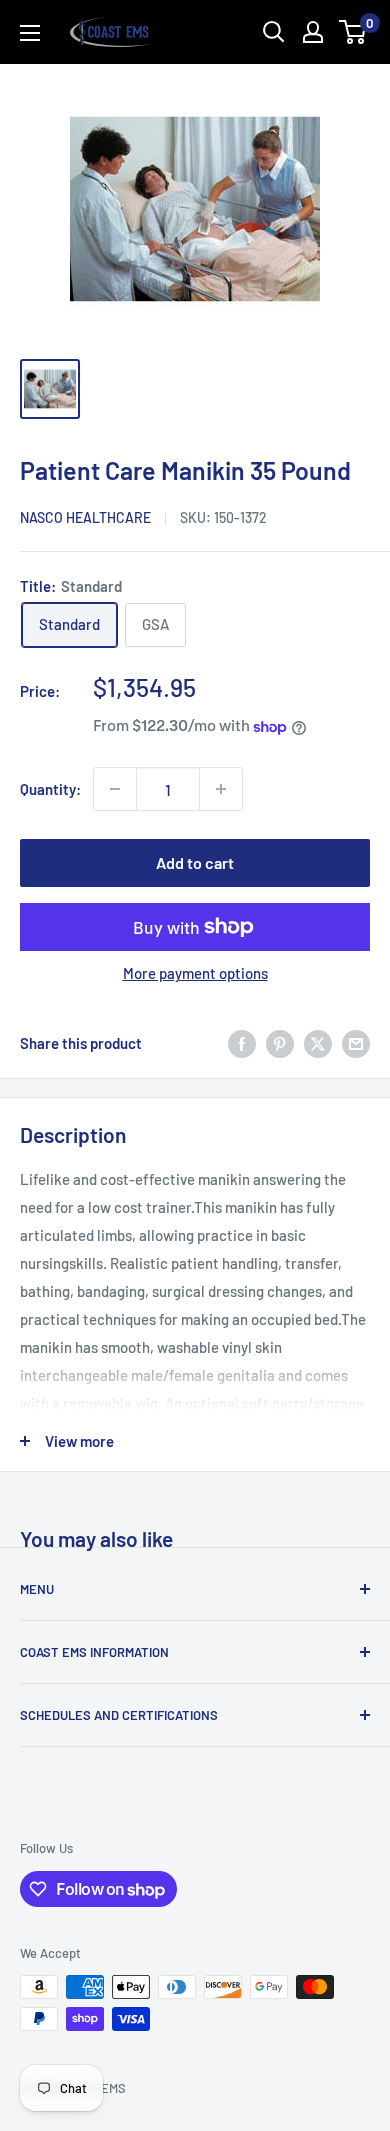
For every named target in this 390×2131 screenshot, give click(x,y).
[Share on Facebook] (242, 1043)
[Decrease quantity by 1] (115, 789)
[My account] (313, 32)
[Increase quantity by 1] (221, 789)
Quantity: (50, 789)
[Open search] (274, 32)
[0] (353, 32)
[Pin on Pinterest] (280, 1043)
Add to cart (195, 862)
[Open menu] (30, 33)
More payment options (195, 973)
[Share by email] (356, 1043)
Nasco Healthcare (85, 517)
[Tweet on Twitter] (318, 1043)
